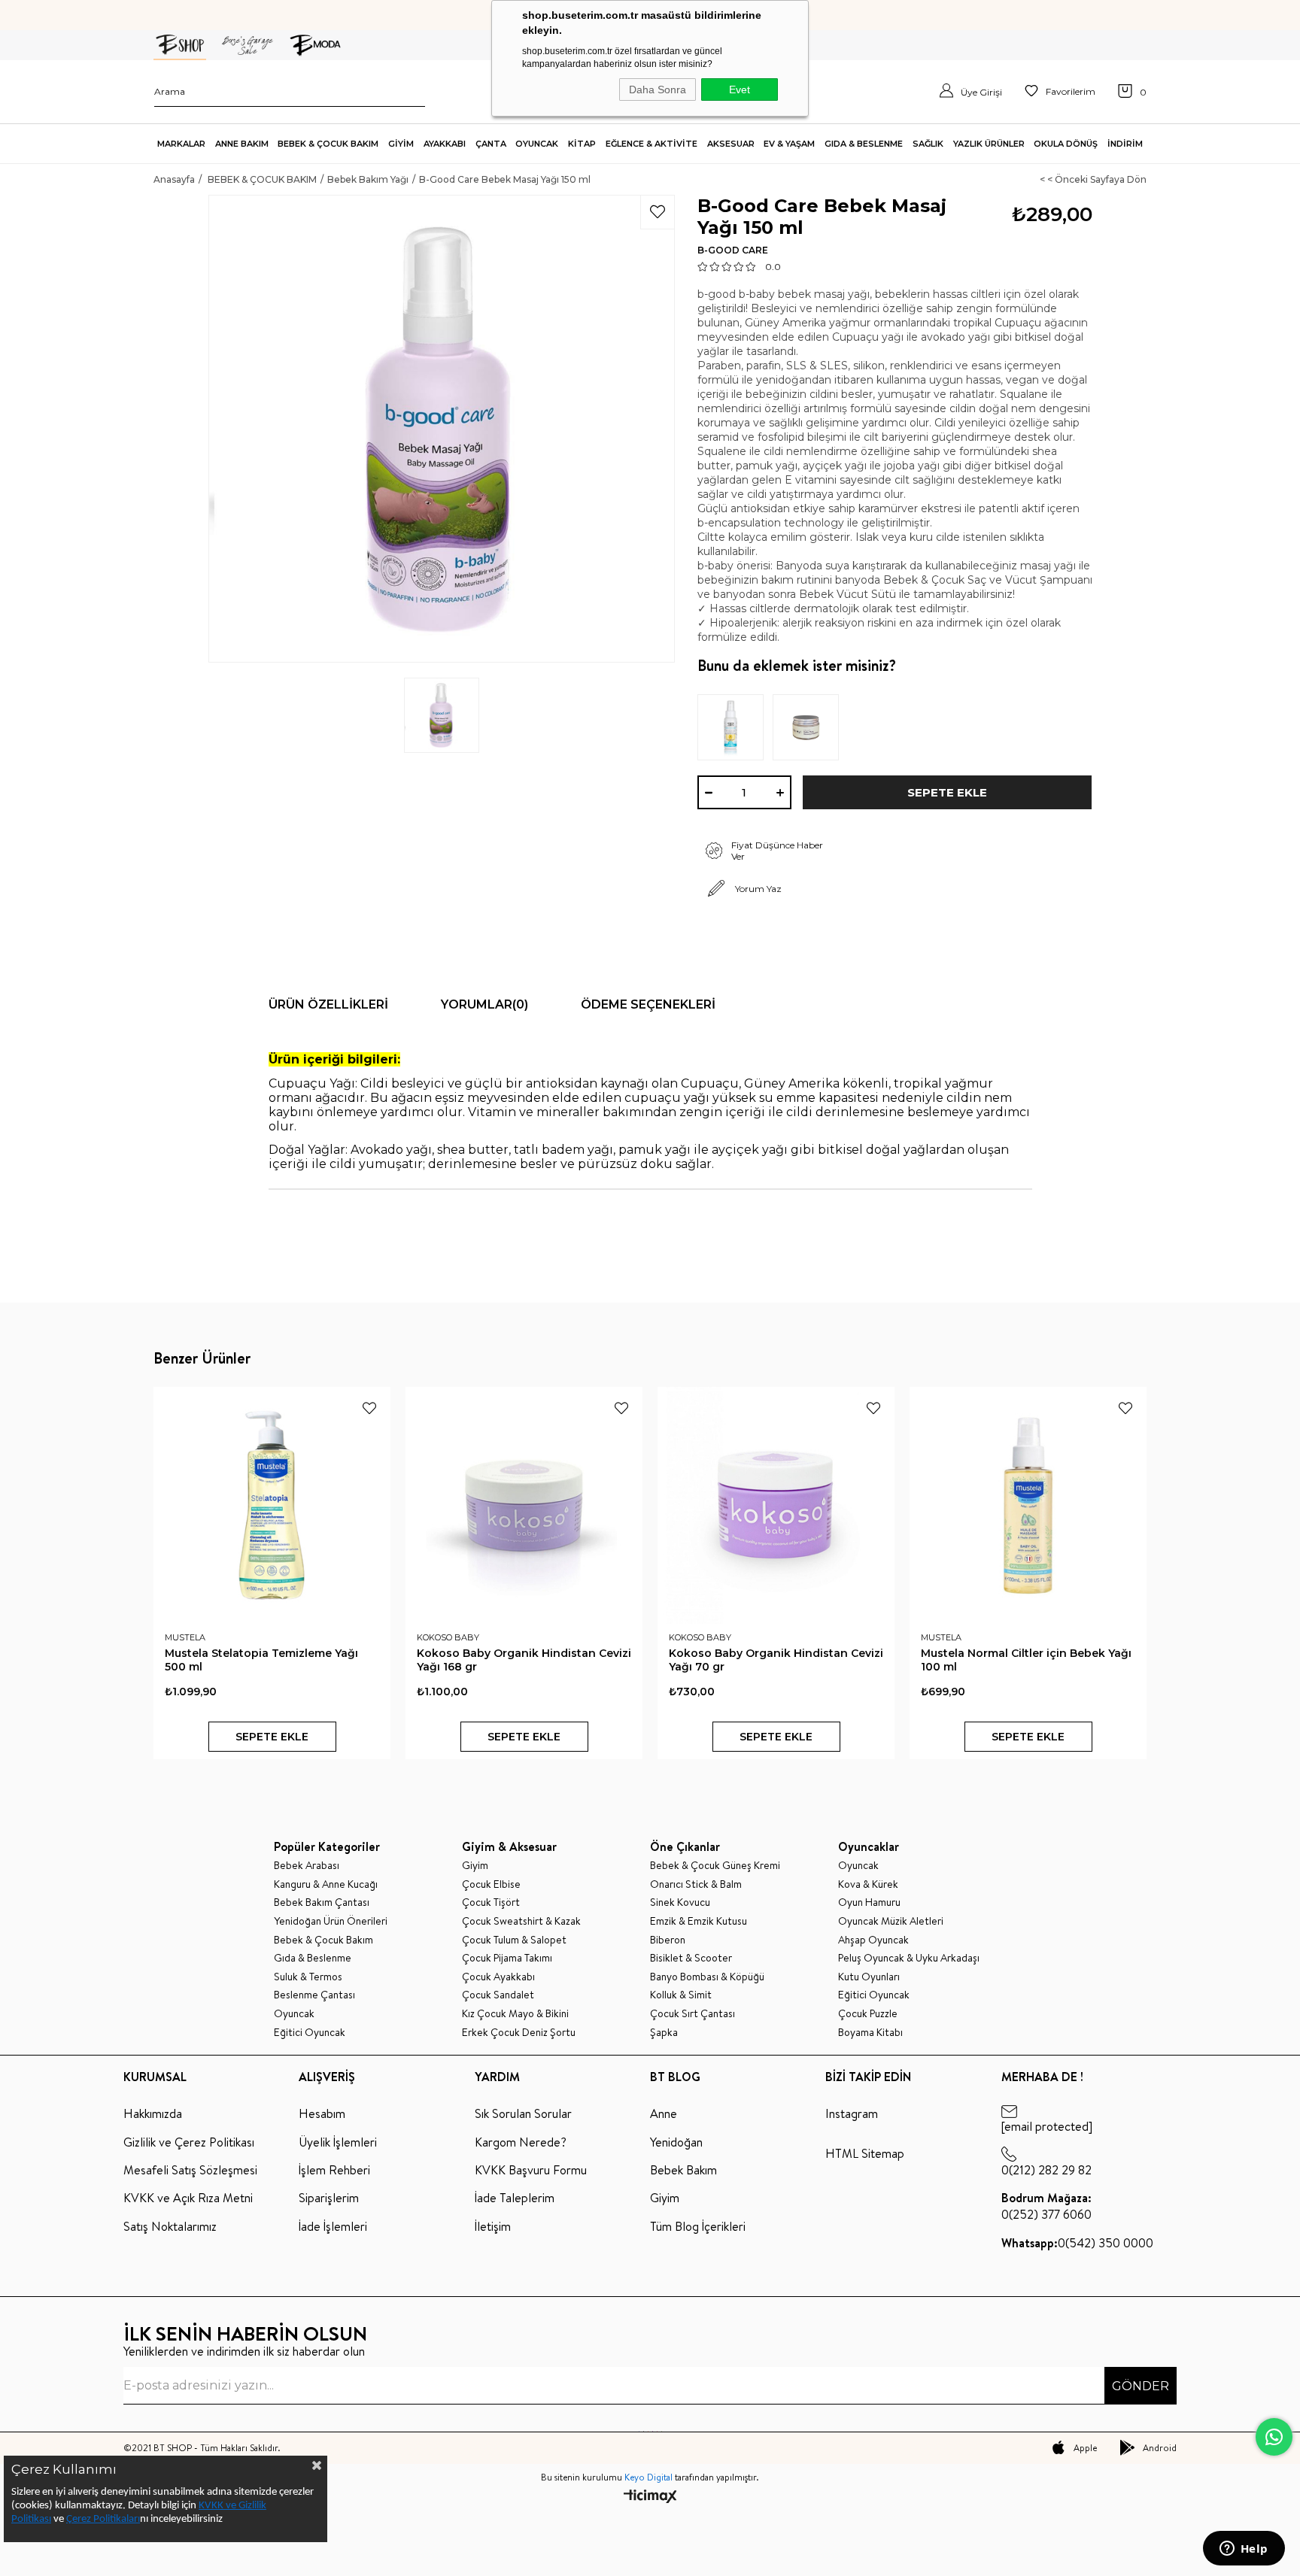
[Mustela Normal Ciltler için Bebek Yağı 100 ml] (1028, 1505)
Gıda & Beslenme (313, 1958)
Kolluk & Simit (681, 1995)
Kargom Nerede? (521, 2142)
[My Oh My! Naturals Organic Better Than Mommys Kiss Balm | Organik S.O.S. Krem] (810, 727)
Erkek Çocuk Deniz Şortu (519, 2033)
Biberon (668, 1940)
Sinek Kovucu (680, 1902)
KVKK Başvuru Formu (531, 2170)
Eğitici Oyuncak (310, 2033)
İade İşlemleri (333, 2226)
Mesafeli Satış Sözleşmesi (190, 2170)
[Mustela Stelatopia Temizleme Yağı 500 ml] (272, 1505)
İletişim (493, 2226)
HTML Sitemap (865, 2153)
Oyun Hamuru (869, 1902)
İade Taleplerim (515, 2198)
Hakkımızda (153, 2113)
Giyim (475, 1866)
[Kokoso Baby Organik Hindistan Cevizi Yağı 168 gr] (524, 1505)
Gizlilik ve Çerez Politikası (189, 2142)
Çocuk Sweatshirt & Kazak (521, 1921)
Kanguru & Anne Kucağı (326, 1884)
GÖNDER (1141, 2386)
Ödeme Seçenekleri (648, 1004)
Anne (664, 2113)
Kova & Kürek (868, 1884)
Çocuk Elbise (491, 1884)
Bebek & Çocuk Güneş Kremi (715, 1866)
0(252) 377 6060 (1046, 2206)
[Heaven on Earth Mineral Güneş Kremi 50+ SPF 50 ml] (735, 727)
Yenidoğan (676, 2142)
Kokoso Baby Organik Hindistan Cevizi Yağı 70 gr (776, 1660)
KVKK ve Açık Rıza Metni (188, 2198)
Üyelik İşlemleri (338, 2142)
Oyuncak (294, 2014)
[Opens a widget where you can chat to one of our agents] (1244, 2550)
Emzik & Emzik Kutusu (699, 1921)
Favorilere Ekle (369, 1408)
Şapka (664, 2033)
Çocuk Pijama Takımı (507, 1958)
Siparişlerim (329, 2198)
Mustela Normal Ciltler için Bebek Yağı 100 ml (1026, 1660)
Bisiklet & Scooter (691, 1958)
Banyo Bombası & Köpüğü (707, 1977)
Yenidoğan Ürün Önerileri (331, 1921)
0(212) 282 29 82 (1046, 2170)
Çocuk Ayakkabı (498, 1977)
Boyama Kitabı (870, 2033)
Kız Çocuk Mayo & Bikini (515, 2014)
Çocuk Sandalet (498, 1995)
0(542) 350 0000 (1077, 2243)
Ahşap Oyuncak (873, 1940)
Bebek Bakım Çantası (322, 1902)
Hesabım (322, 2113)
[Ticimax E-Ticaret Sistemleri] (650, 2497)
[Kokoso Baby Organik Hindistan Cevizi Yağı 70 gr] (776, 1505)
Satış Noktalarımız (170, 2226)
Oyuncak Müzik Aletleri (891, 1921)
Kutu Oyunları (869, 1977)
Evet (740, 90)
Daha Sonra (658, 90)
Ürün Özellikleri (328, 1004)
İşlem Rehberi (334, 2170)
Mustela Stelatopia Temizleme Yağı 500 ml (261, 1660)
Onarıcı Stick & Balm (696, 1884)
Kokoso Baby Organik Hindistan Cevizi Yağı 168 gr (524, 1660)
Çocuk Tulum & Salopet (514, 1940)
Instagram (852, 2113)
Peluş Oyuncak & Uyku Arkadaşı (909, 1958)
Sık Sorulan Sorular (523, 2113)
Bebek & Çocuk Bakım (323, 1940)
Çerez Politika (96, 2519)
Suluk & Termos (308, 1977)
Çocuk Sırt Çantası (693, 2014)
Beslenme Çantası (314, 1995)
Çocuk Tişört (491, 1902)
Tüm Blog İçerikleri (698, 2226)
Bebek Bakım (683, 2170)
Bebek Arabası (307, 1866)
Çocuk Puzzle (868, 2014)
